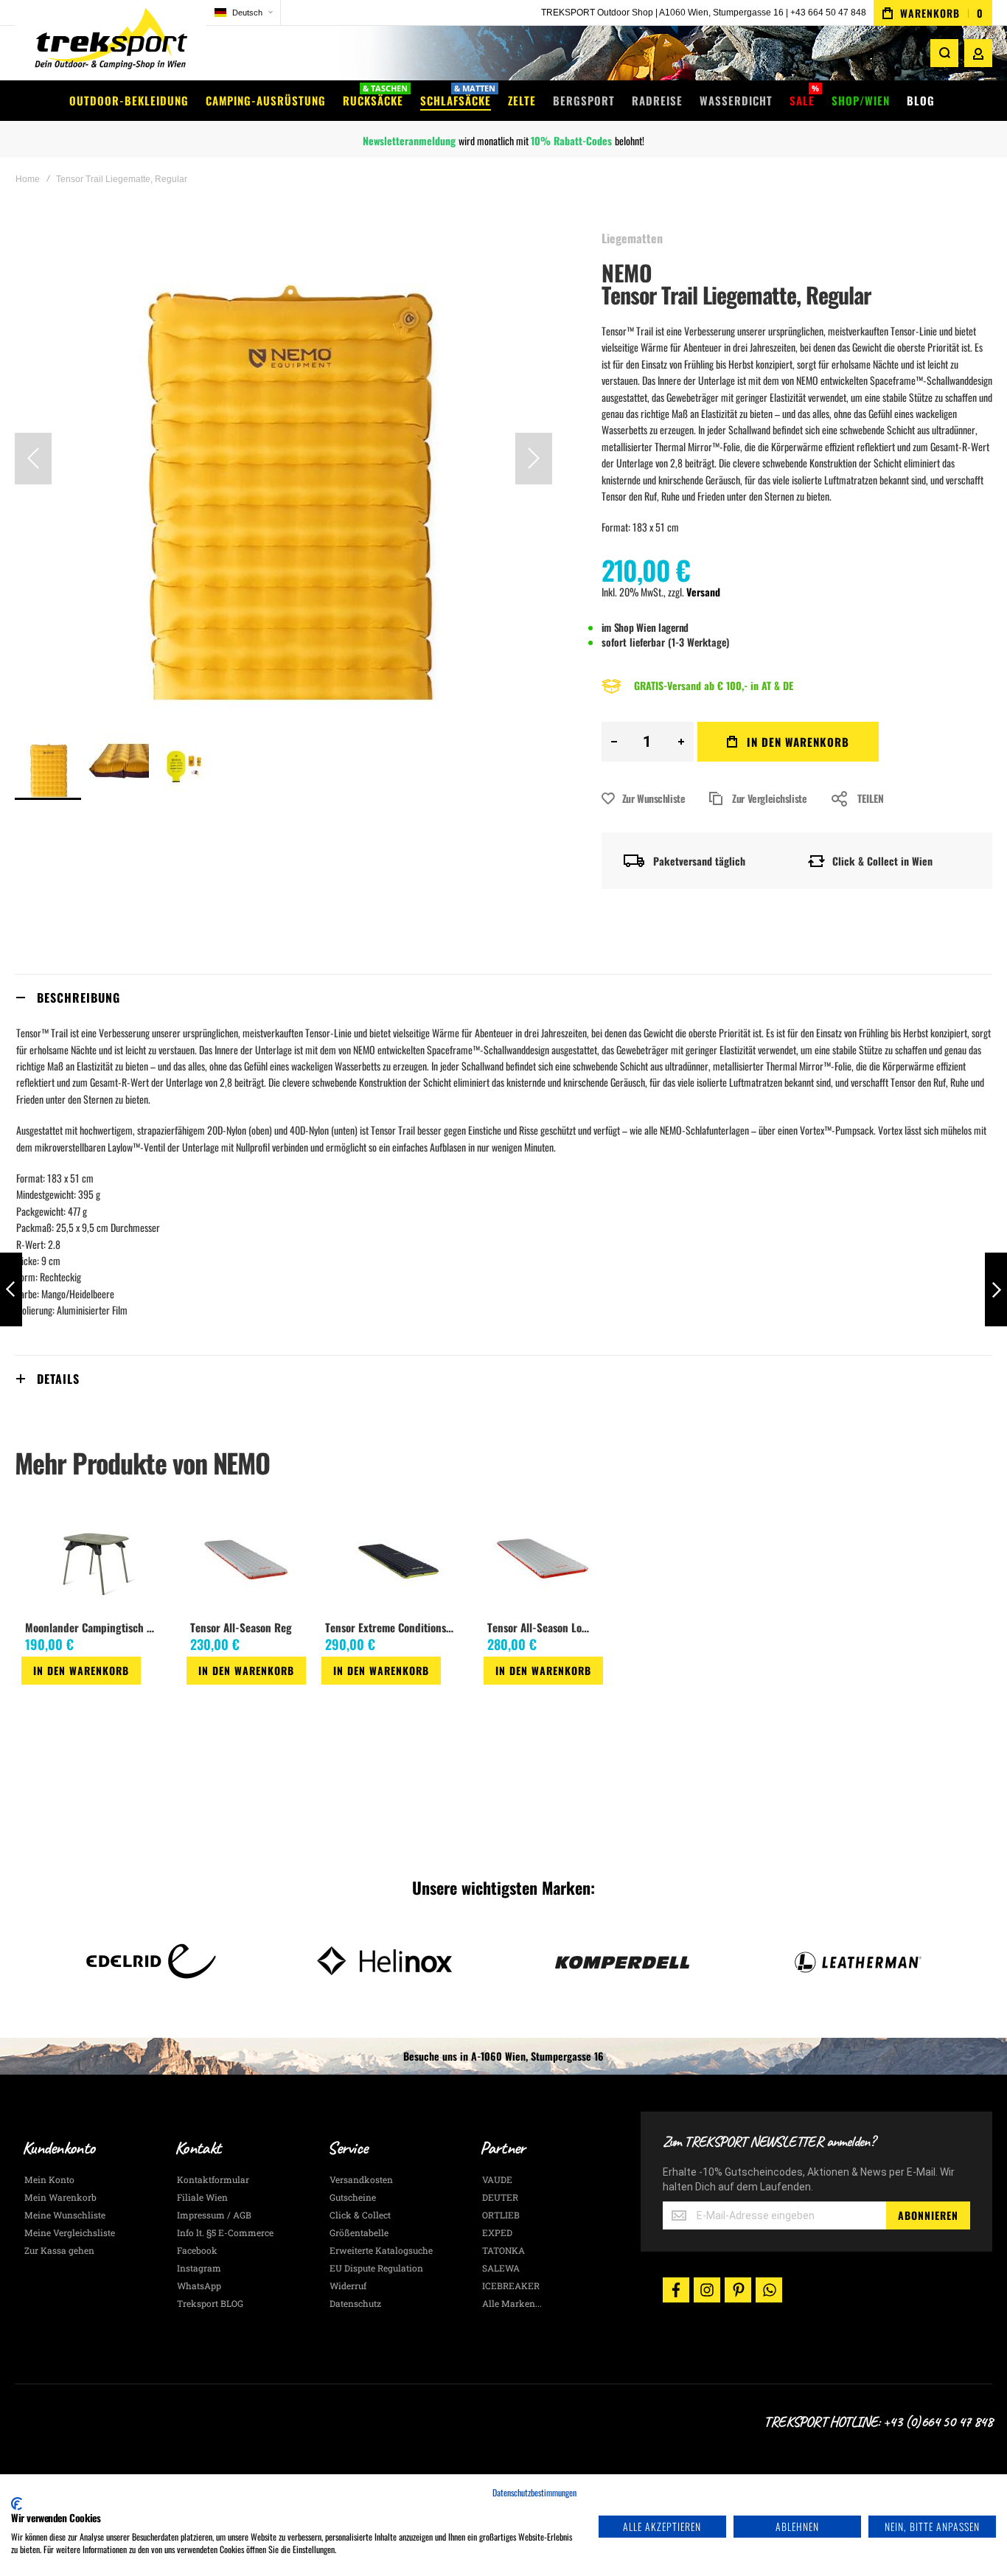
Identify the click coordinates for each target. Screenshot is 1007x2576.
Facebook (197, 2250)
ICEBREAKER (511, 2286)
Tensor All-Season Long (540, 1627)
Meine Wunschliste (65, 2215)
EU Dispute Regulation (376, 2268)
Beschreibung (79, 998)
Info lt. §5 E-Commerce (225, 2232)
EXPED (497, 2232)
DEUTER (500, 2197)
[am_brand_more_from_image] (96, 1559)
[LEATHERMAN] (621, 1961)
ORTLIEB (501, 2215)
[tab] (503, 997)
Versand (703, 592)
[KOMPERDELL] (386, 1961)
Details (58, 1379)
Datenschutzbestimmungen (534, 2492)
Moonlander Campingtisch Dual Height (94, 1627)
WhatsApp (199, 2286)
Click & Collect (360, 2215)
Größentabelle (359, 2232)
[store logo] (111, 40)
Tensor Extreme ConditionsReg (393, 1627)
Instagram (199, 2268)
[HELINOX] (151, 1961)
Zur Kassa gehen (59, 2250)
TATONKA (503, 2250)
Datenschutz (355, 2303)
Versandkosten (361, 2179)
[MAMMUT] (856, 1961)
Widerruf (348, 2286)
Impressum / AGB (214, 2215)
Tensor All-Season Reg (241, 1627)
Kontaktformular (213, 2179)
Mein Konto (49, 2179)
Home (28, 179)
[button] (244, 13)
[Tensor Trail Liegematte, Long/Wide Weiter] (996, 1290)
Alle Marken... (512, 2303)
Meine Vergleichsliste (70, 2232)
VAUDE (497, 2179)
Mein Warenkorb (60, 2197)
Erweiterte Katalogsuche (381, 2250)
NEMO (627, 272)
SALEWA (501, 2268)
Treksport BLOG (210, 2303)
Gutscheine (353, 2197)
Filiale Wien (202, 2197)
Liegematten (632, 238)
